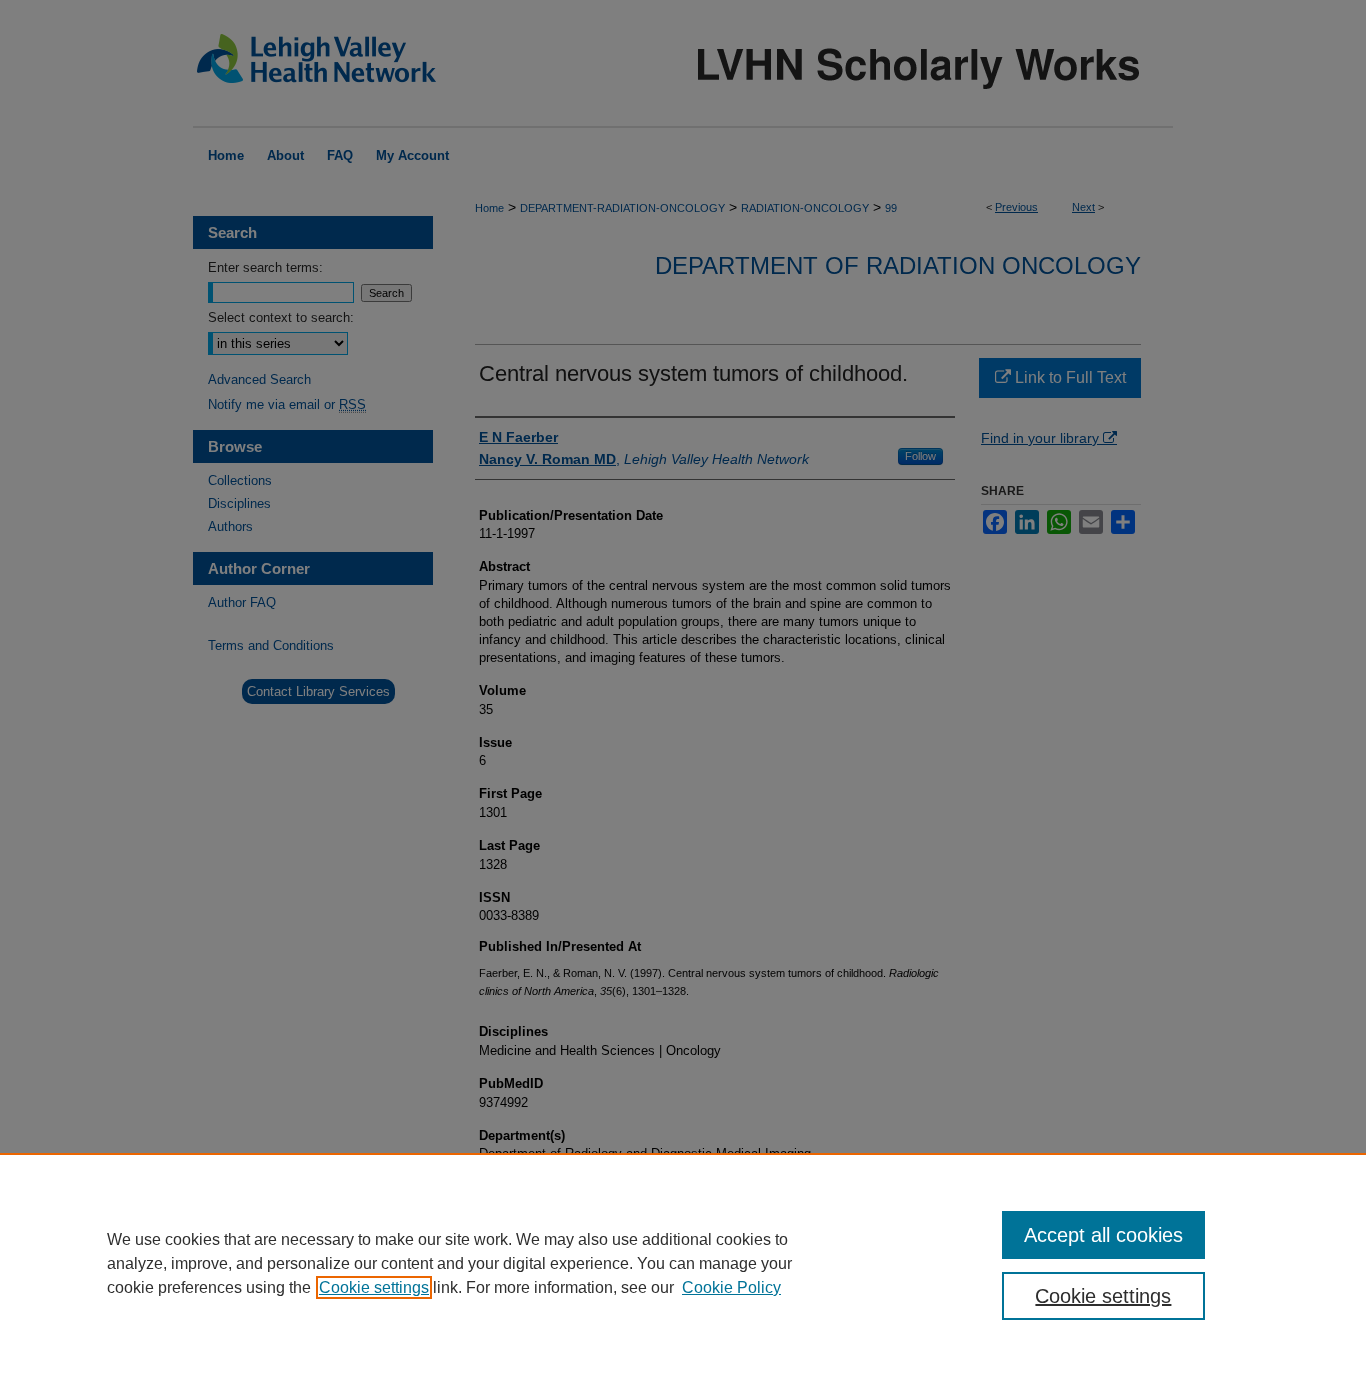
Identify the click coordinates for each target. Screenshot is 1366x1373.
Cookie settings (374, 1287)
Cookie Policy (731, 1287)
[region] (683, 1263)
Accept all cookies (1103, 1235)
